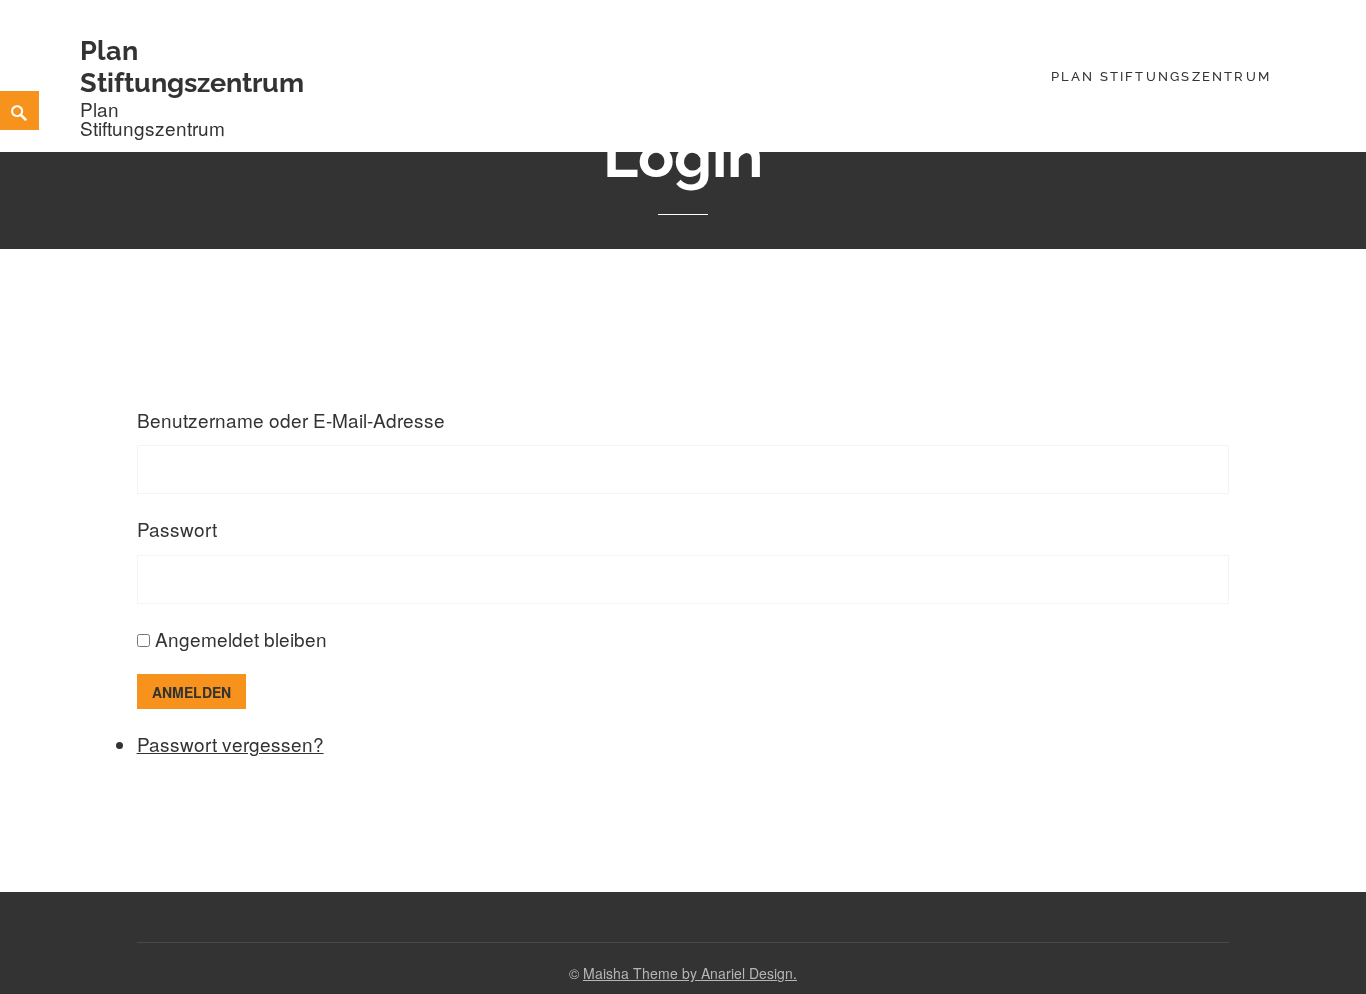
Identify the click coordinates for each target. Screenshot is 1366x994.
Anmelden (191, 692)
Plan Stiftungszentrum (192, 66)
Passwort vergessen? (230, 743)
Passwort (177, 528)
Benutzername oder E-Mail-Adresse (291, 419)
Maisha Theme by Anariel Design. (690, 973)
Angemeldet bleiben (241, 638)
